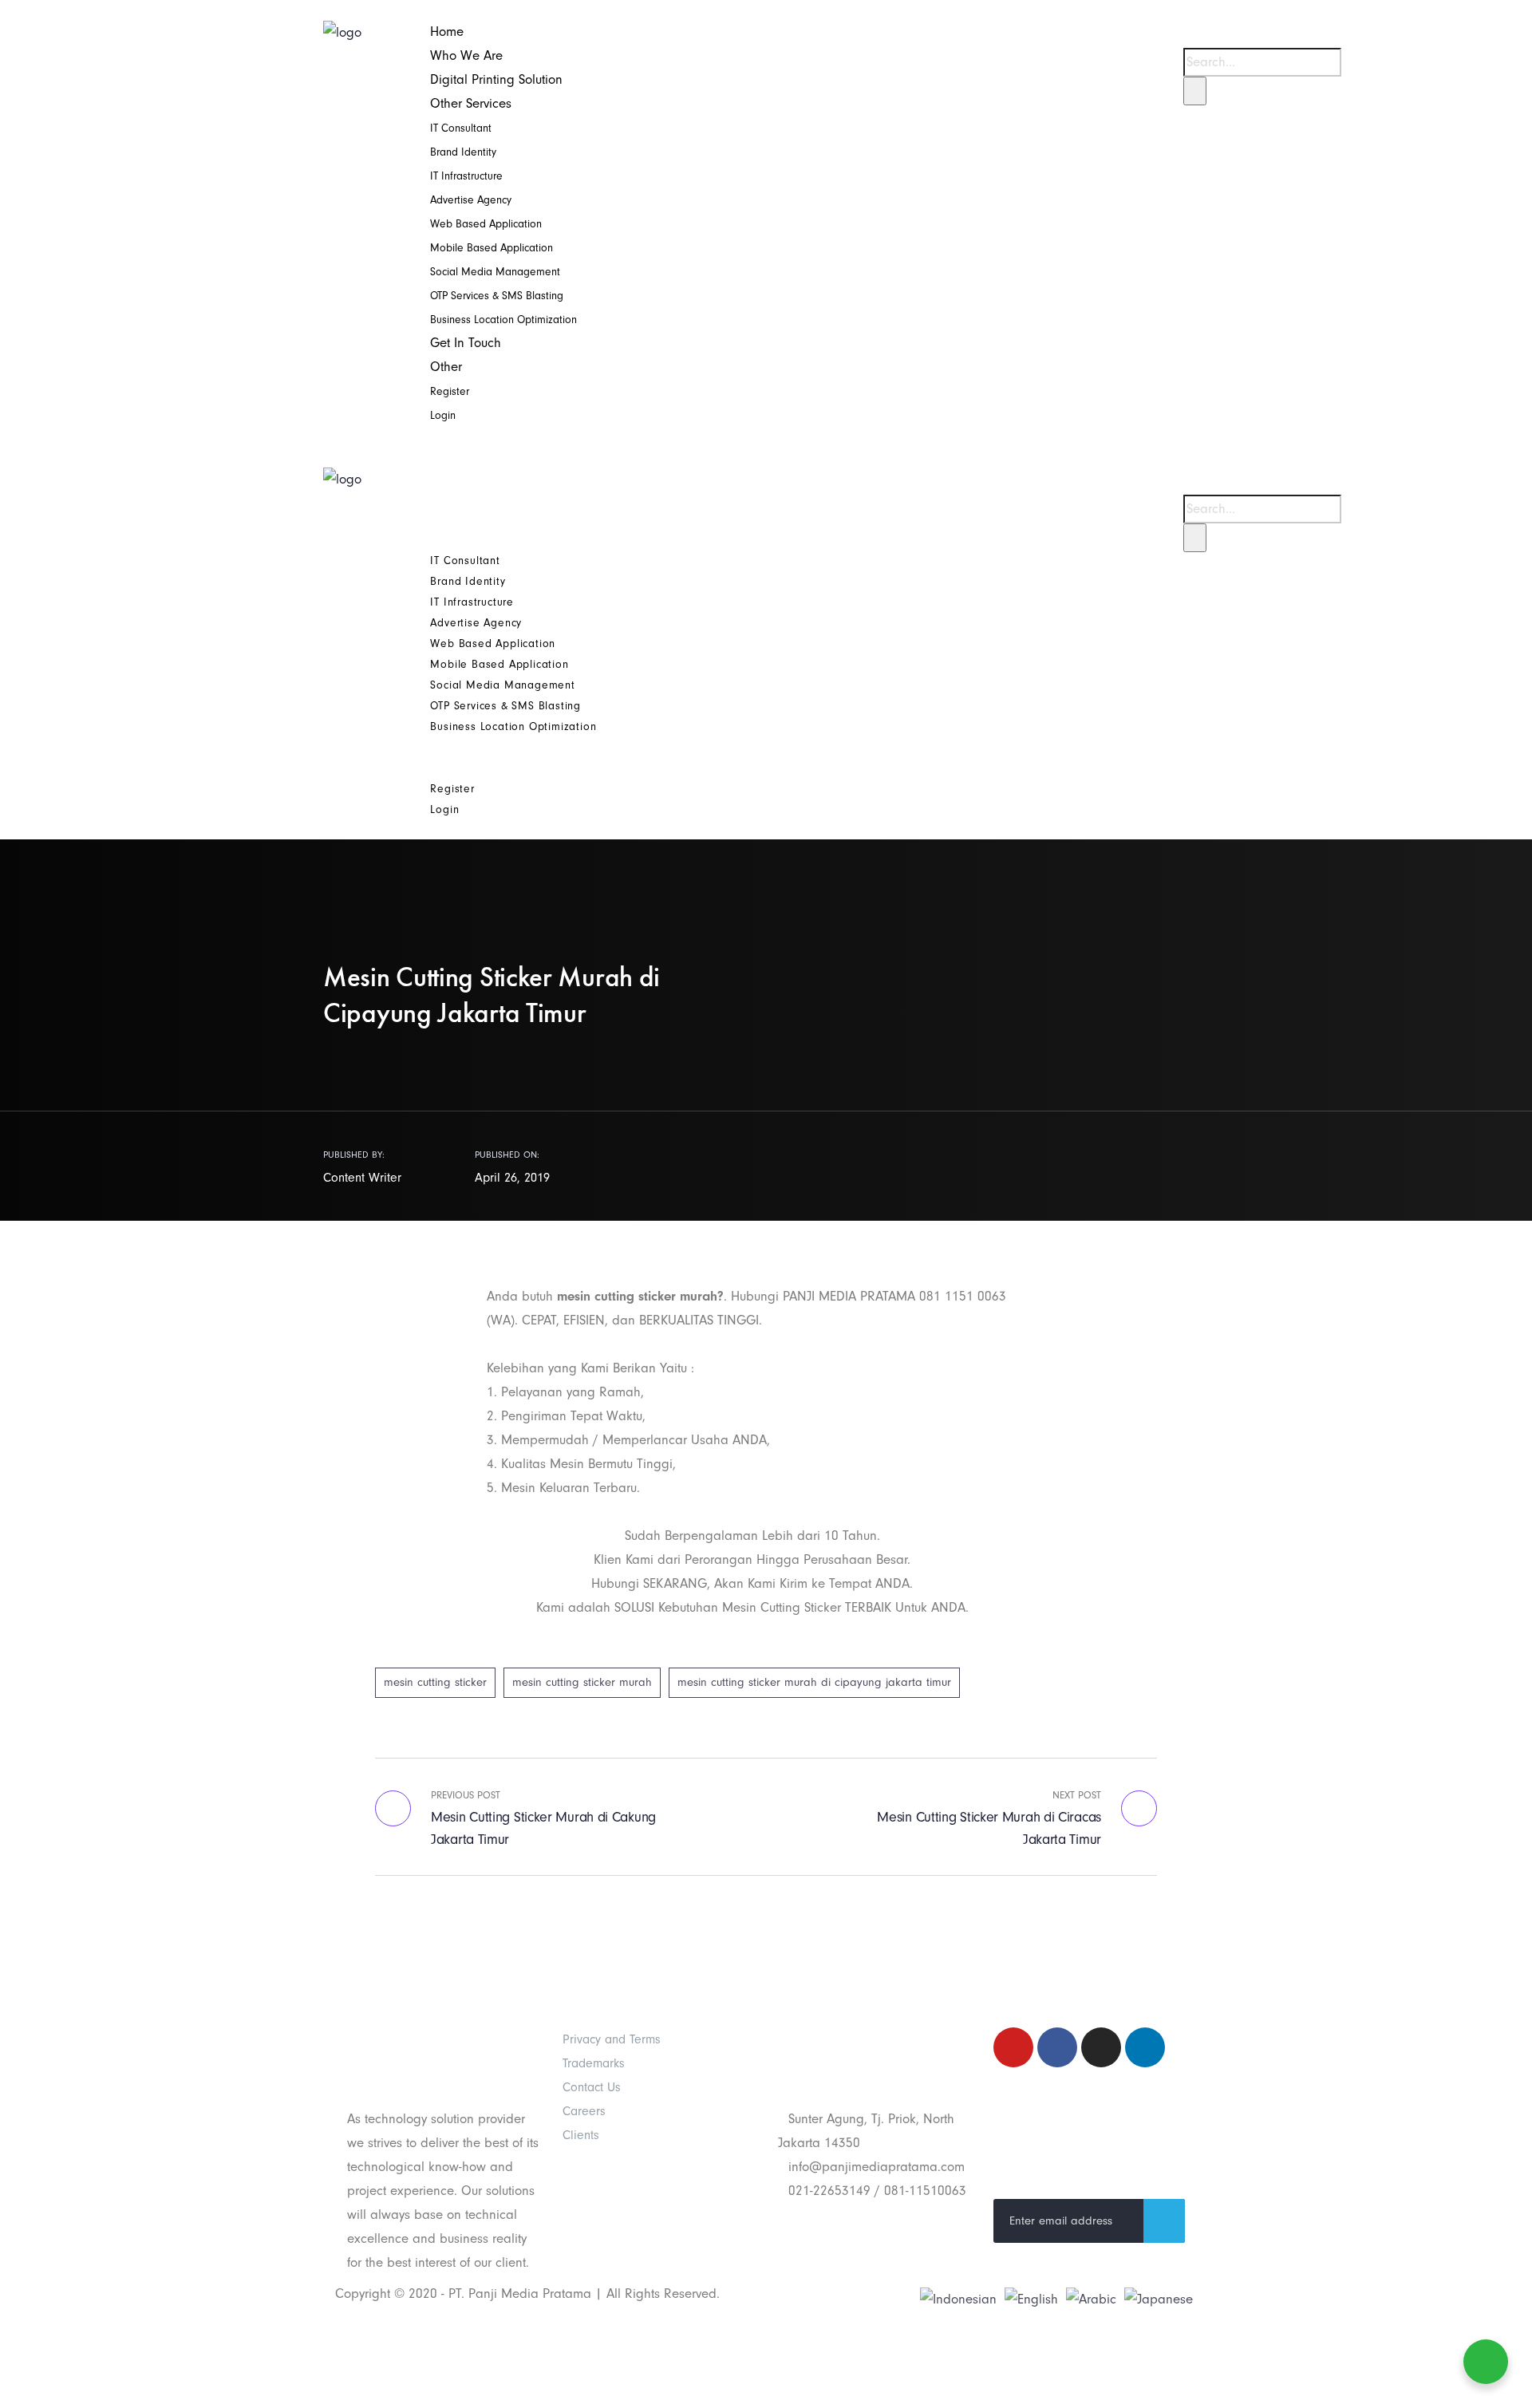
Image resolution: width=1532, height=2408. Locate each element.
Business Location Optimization (503, 320)
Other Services (471, 103)
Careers (584, 2111)
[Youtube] (1013, 2047)
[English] (1031, 2298)
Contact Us (592, 2087)
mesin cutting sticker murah (582, 1682)
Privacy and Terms (612, 2039)
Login (443, 415)
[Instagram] (1101, 2047)
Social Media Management (495, 272)
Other (446, 367)
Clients (581, 2135)
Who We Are (466, 55)
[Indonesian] (958, 2298)
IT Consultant (461, 128)
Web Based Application (486, 224)
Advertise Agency (471, 200)
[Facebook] (1057, 2047)
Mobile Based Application (492, 248)
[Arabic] (1091, 2298)
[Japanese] (1159, 2298)
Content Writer (362, 1178)
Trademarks (594, 2063)
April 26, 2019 (512, 1178)
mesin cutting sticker (435, 1682)
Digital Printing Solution (496, 79)
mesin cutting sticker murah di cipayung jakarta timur (814, 1682)
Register (450, 391)
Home (447, 32)
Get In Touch (466, 343)
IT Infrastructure (466, 176)
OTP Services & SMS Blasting (497, 296)
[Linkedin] (1145, 2047)
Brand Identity (463, 152)
